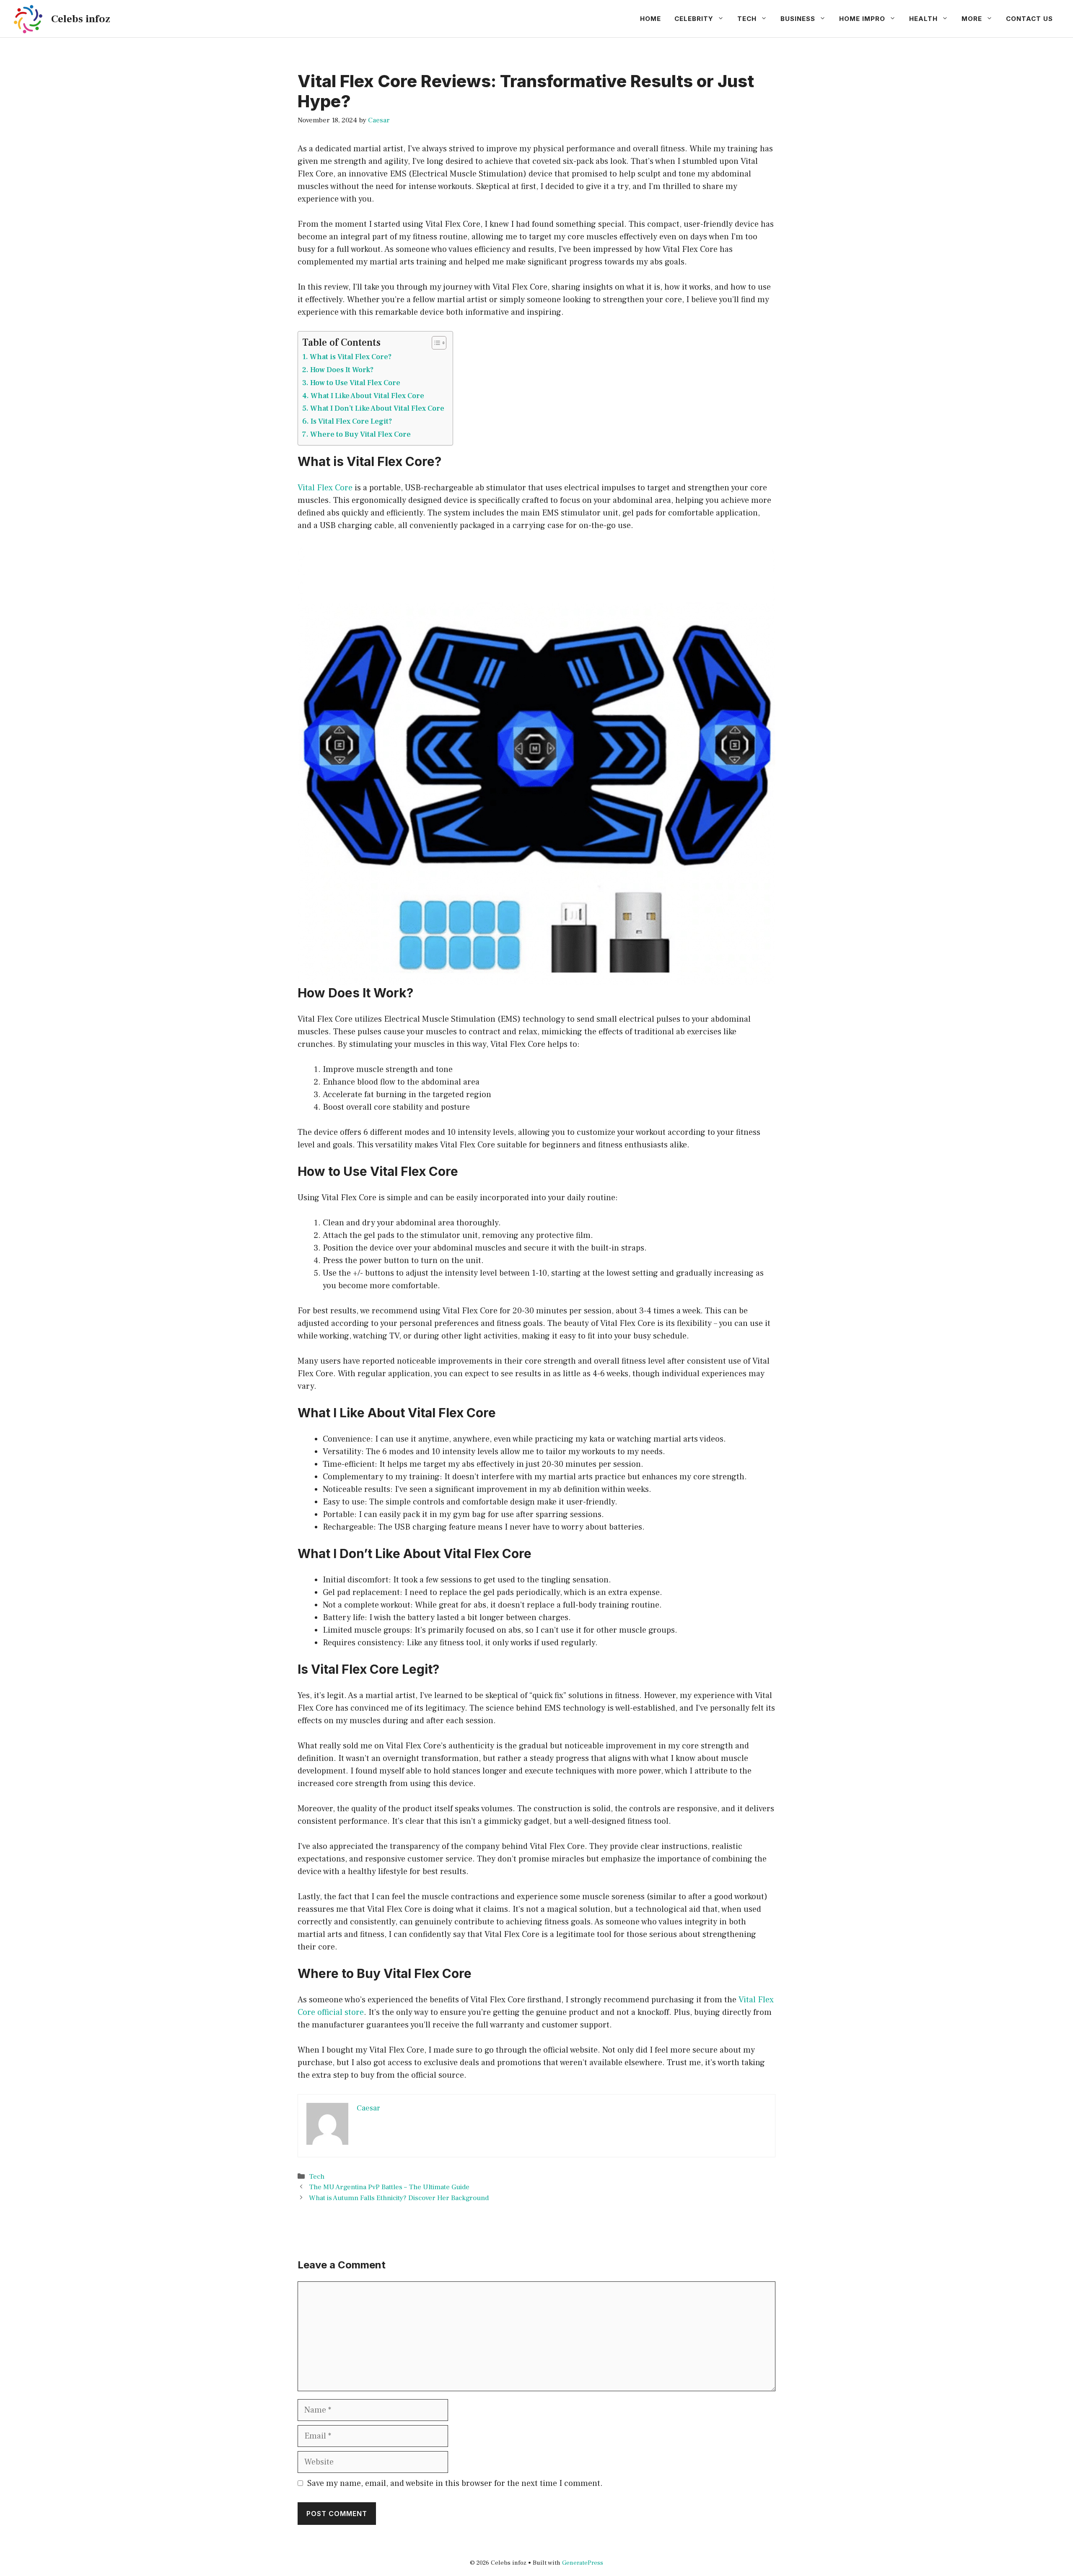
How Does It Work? (342, 370)
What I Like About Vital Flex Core (367, 396)
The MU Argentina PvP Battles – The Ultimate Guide (389, 2187)
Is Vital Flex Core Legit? (351, 421)
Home (651, 19)
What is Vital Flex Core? (351, 357)
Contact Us (1029, 19)
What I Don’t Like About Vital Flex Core (377, 408)
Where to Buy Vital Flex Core (360, 434)
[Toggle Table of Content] (435, 343)
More (972, 19)
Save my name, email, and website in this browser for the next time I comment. (455, 2483)
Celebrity (694, 19)
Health (923, 19)
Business (798, 19)
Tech (747, 19)
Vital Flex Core (325, 488)
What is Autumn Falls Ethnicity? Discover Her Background (399, 2198)
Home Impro (862, 19)
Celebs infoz (81, 19)
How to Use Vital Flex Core (355, 383)
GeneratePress (583, 2563)
